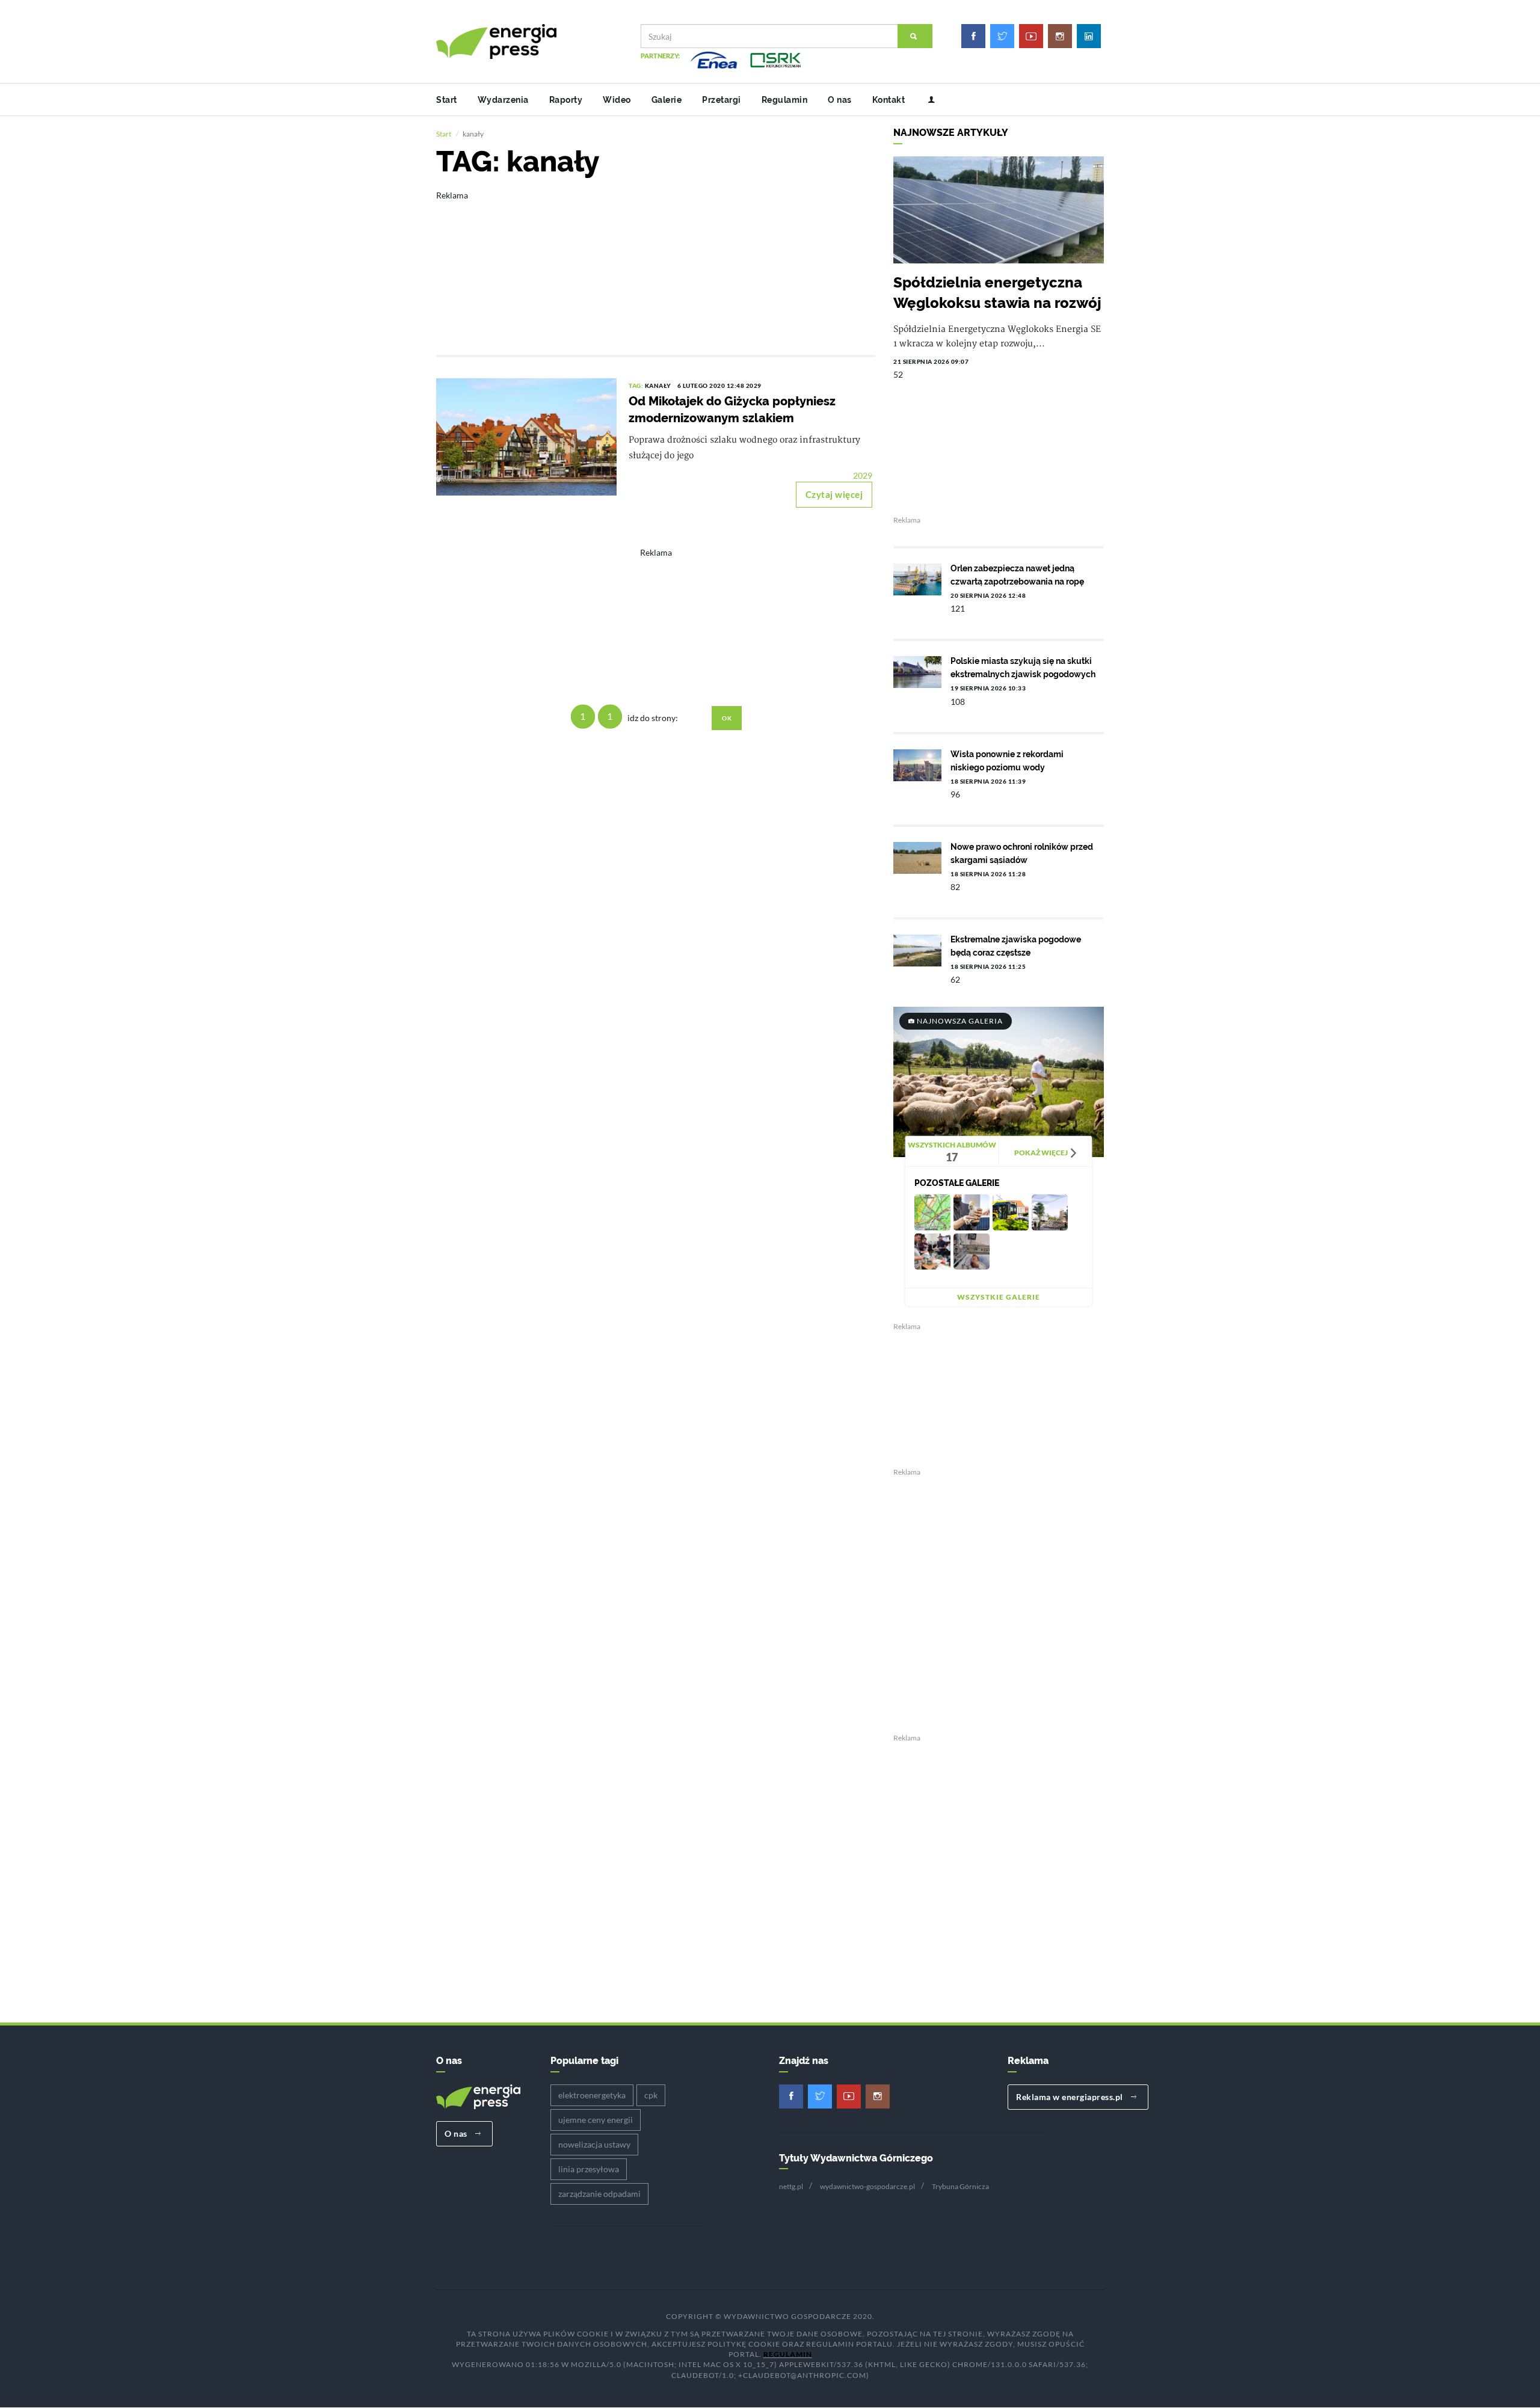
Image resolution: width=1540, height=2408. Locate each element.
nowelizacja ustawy (594, 2144)
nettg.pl (791, 2186)
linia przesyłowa (589, 2169)
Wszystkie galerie (999, 1297)
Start (447, 100)
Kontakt (889, 100)
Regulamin (785, 100)
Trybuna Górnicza (960, 2186)
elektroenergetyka (592, 2095)
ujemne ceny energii (596, 2120)
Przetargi (722, 100)
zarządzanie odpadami (599, 2194)
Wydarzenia (503, 100)
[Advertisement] (656, 265)
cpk (651, 2095)
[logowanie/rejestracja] (927, 100)
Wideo (617, 100)
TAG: (637, 385)
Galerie (667, 100)
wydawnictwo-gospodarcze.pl (867, 2186)
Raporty (566, 100)
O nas (840, 100)
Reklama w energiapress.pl (1070, 2097)
